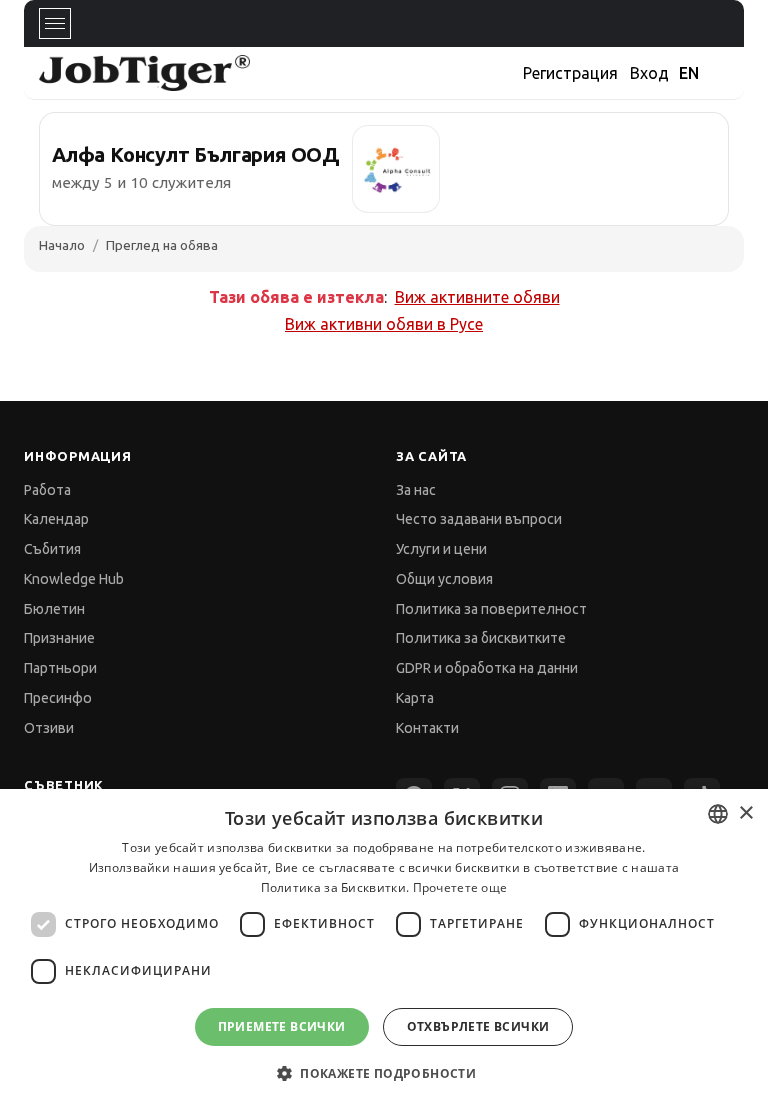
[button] (384, 1073)
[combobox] (718, 814)
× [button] (745, 813)
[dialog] (384, 949)
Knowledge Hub (74, 579)
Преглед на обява (162, 245)
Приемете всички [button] (282, 1026)
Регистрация (570, 73)
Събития (52, 549)
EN (689, 73)
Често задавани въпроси (479, 519)
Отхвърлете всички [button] (478, 1026)
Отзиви (49, 728)
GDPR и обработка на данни (487, 668)
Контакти (427, 728)
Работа (47, 490)
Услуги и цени (441, 549)
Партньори (60, 668)
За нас (416, 490)
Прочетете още (460, 887)
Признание (59, 638)
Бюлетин (54, 609)
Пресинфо (58, 698)
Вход (649, 73)
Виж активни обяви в (384, 324)
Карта (415, 698)
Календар (56, 519)
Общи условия (444, 579)
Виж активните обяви (477, 297)
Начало (62, 245)
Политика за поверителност (491, 609)
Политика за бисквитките (481, 638)
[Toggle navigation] (55, 23)
